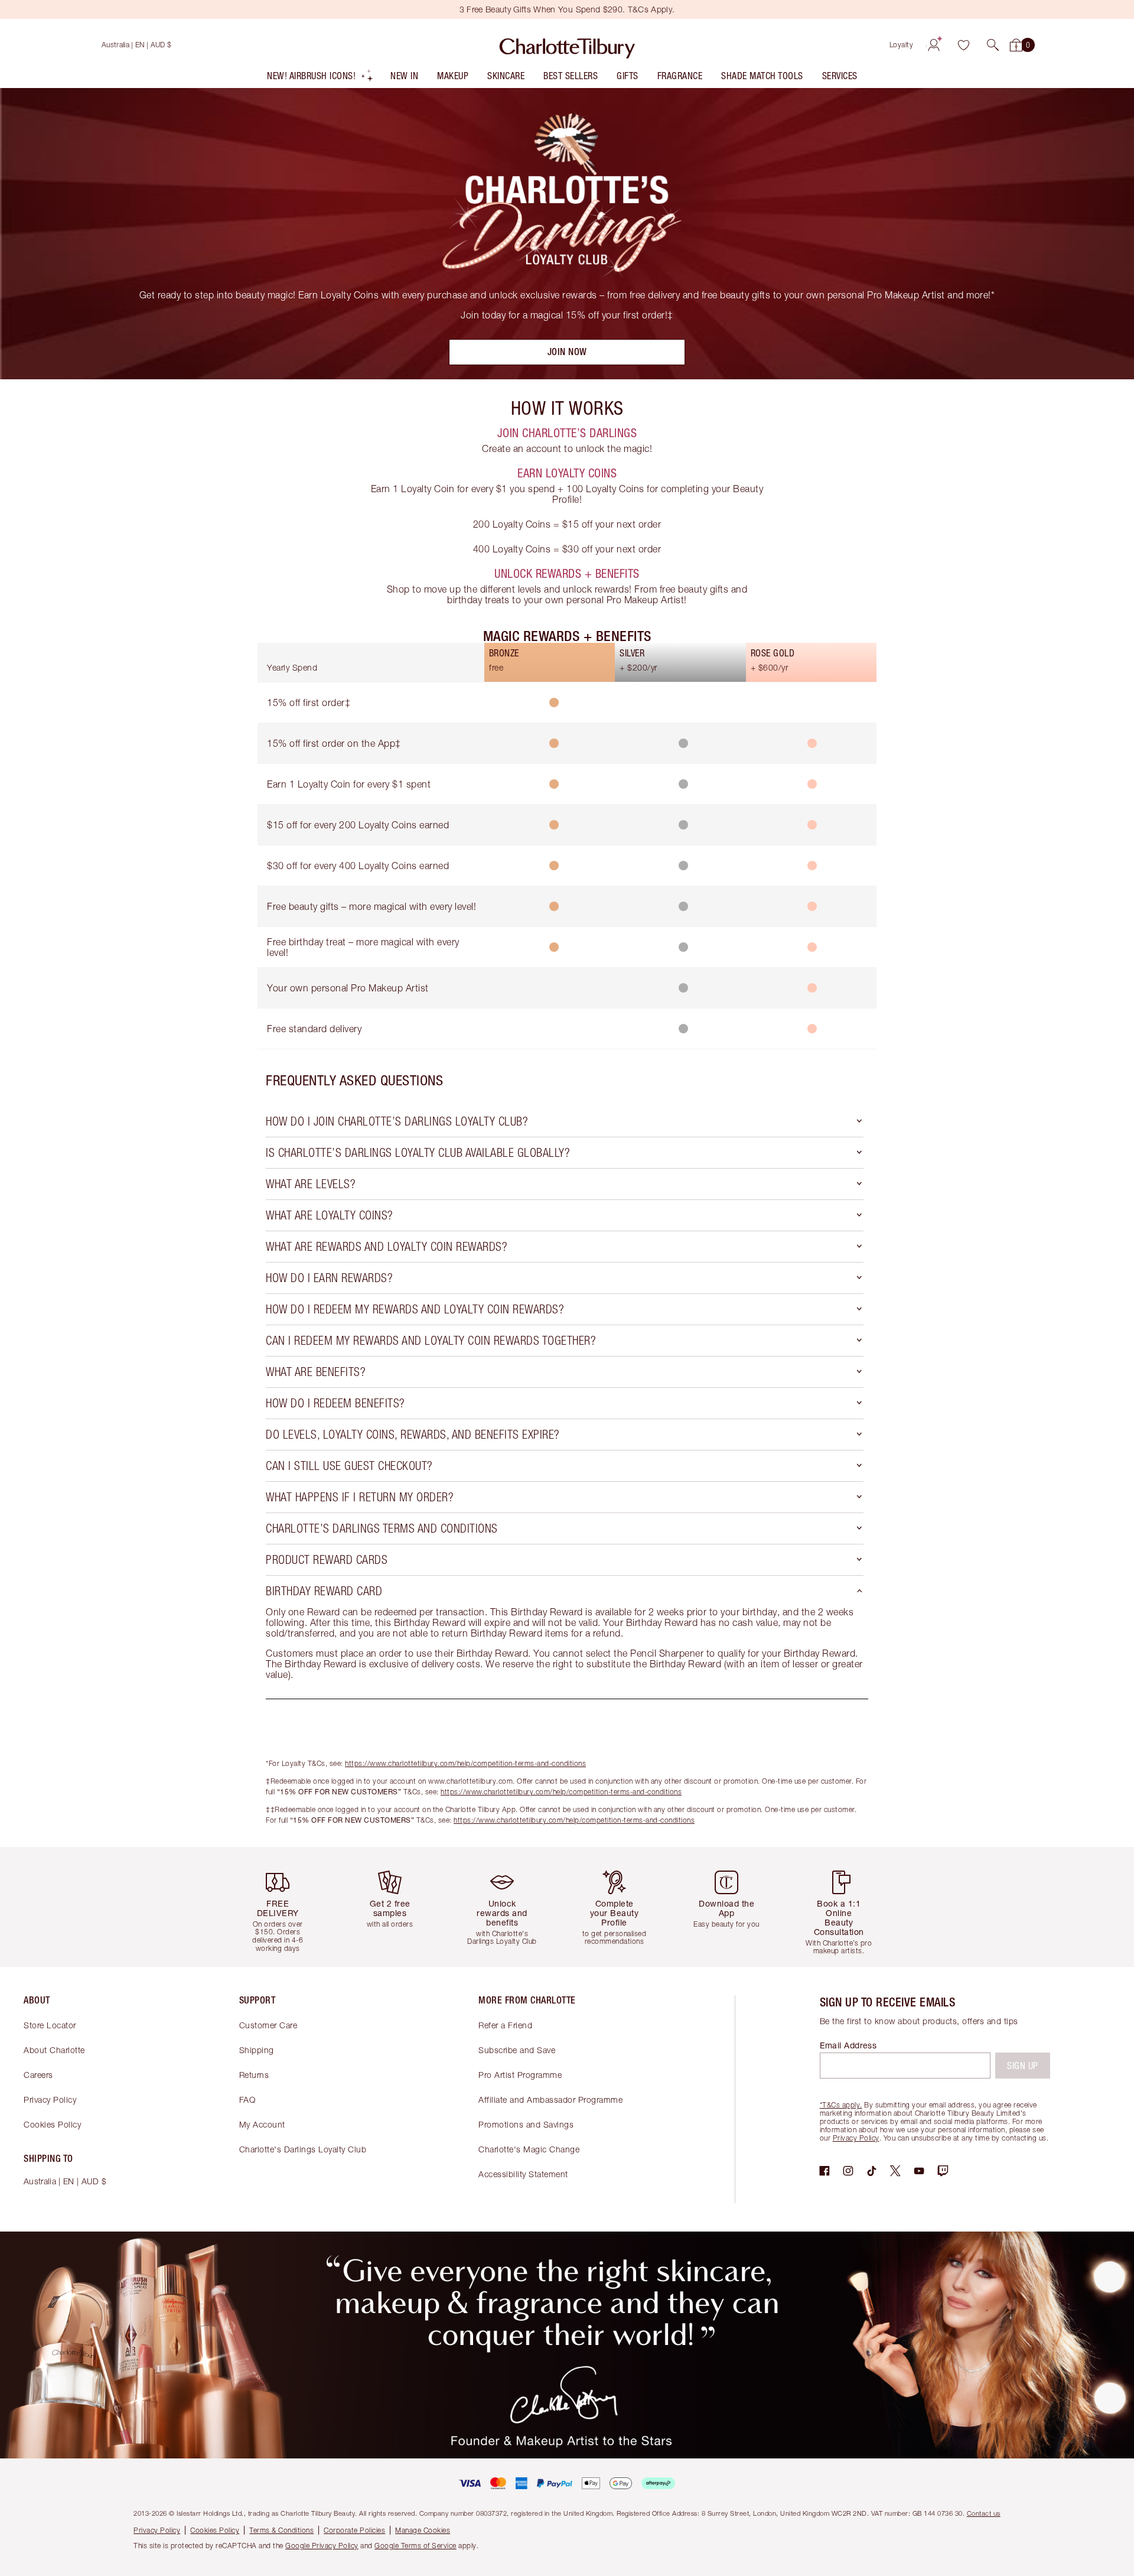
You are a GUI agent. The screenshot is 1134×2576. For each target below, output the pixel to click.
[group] (286, 1907)
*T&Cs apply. (841, 2105)
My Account (262, 2124)
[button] (993, 45)
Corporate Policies (354, 2530)
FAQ (247, 2099)
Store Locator (50, 2025)
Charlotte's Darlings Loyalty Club (303, 2149)
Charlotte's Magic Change (529, 2149)
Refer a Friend (505, 2025)
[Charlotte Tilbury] (567, 45)
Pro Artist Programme (520, 2075)
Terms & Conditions (281, 2530)
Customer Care (268, 2025)
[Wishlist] (963, 45)
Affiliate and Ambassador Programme (550, 2099)
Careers (38, 2075)
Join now (567, 352)
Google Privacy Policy (322, 2546)
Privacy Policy (50, 2099)
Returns (254, 2075)
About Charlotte (54, 2050)
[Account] (934, 45)
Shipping (257, 2050)
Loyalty (902, 45)
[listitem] (320, 78)
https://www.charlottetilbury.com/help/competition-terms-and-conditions (465, 1763)
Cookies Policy (52, 2124)
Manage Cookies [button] (423, 2530)
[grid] (567, 848)
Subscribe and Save (517, 2050)
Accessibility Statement (523, 2174)
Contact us (984, 2513)
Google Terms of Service (416, 2546)
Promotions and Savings (526, 2124)
